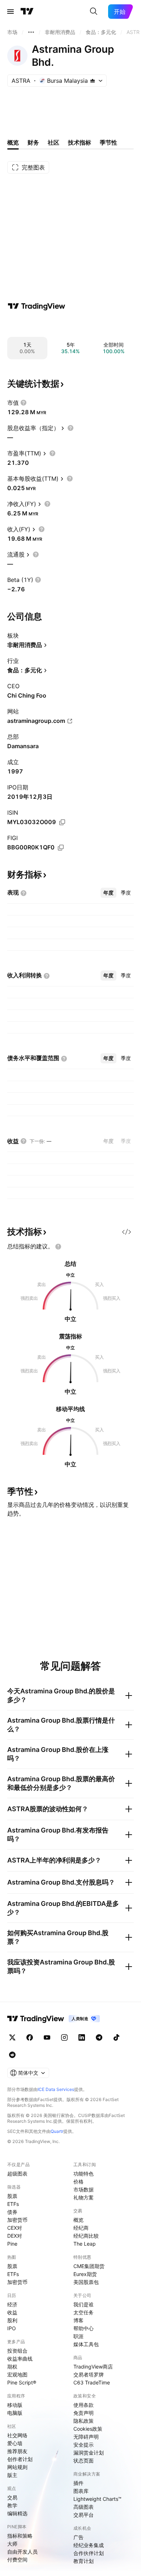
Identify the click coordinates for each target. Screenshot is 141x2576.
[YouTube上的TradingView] (47, 2037)
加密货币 (17, 2220)
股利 (12, 2320)
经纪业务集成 (89, 2545)
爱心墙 (15, 2443)
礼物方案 (84, 2197)
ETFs (13, 2204)
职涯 (78, 2336)
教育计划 (84, 2561)
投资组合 (17, 2351)
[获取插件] (127, 1232)
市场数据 (84, 2189)
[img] (93, 81)
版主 (12, 2475)
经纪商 (81, 2228)
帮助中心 (84, 2328)
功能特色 (84, 2174)
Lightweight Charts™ (97, 2499)
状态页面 (84, 2461)
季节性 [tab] (108, 142)
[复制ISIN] (62, 822)
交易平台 (84, 2515)
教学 (12, 2505)
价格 (78, 2181)
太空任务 (84, 2312)
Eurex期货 (85, 2274)
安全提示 (84, 2445)
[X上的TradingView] (12, 2037)
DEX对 (15, 2236)
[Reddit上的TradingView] (12, 2055)
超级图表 (17, 2174)
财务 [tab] (33, 142)
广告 (78, 2537)
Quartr (57, 2131)
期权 (12, 2367)
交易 (12, 2497)
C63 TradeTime (92, 2382)
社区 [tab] (54, 142)
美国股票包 (86, 2282)
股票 (12, 2196)
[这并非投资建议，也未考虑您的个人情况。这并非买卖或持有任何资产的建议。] (58, 1247)
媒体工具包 (86, 2344)
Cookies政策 (88, 2429)
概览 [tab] (13, 142)
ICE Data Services (56, 2089)
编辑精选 (17, 2513)
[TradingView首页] (27, 12)
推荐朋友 (17, 2451)
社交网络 (17, 2435)
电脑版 (15, 2413)
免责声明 (84, 2413)
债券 (12, 2212)
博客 (78, 2320)
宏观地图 (17, 2374)
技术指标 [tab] (80, 142)
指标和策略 (20, 2536)
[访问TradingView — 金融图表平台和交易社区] (37, 306)
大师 (12, 2544)
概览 (78, 2220)
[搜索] (94, 12)
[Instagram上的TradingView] (64, 2037)
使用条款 (84, 2405)
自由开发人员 (22, 2552)
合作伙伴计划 (89, 2553)
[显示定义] (23, 403)
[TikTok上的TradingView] (116, 2037)
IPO (12, 2328)
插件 (78, 2483)
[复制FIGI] (61, 848)
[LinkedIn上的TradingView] (82, 2037)
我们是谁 (84, 2304)
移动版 (15, 2405)
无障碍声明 (86, 2437)
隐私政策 (84, 2421)
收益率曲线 (20, 2359)
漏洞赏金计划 (89, 2453)
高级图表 (84, 2507)
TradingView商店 (93, 2367)
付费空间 (17, 2560)
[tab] (108, 893)
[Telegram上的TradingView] (99, 2037)
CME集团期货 (89, 2266)
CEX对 (15, 2228)
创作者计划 (20, 2459)
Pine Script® (22, 2382)
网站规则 (17, 2467)
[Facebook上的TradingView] (30, 2037)
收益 (12, 2312)
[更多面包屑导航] (31, 32)
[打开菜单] (10, 12)
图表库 (81, 2491)
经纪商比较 (86, 2236)
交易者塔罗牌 (89, 2374)
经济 (12, 2304)
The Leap (85, 2244)
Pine (12, 2244)
